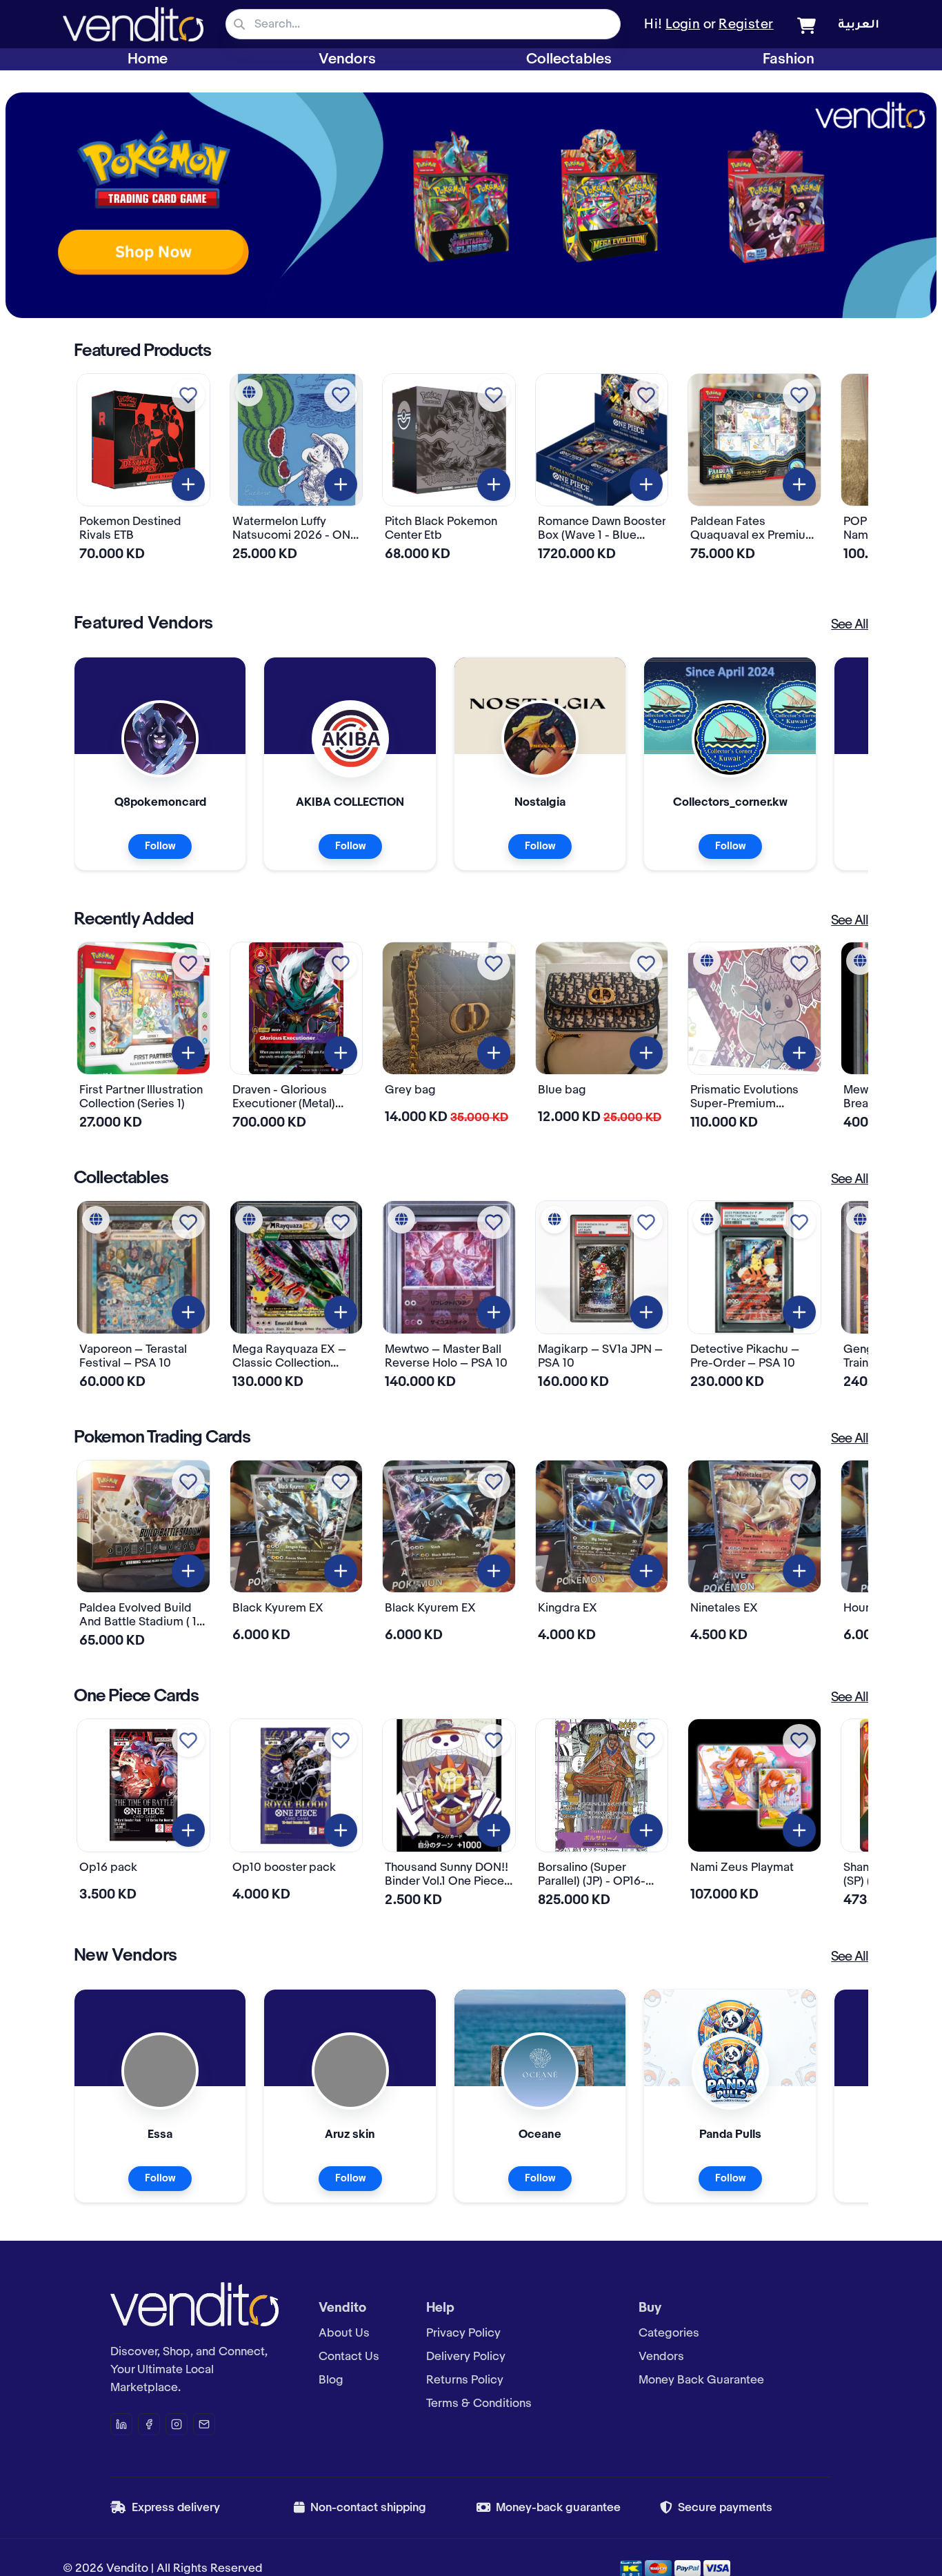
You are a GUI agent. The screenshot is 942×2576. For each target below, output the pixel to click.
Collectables (569, 59)
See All (850, 625)
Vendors (347, 59)
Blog (331, 2380)
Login (683, 25)
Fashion (789, 59)
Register (746, 25)
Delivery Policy (466, 2357)
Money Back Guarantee (701, 2380)
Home (148, 59)
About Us (344, 2333)
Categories (669, 2333)
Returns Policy (465, 2380)
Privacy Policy (463, 2333)
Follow (160, 846)
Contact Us (349, 2357)
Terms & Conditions (479, 2404)
